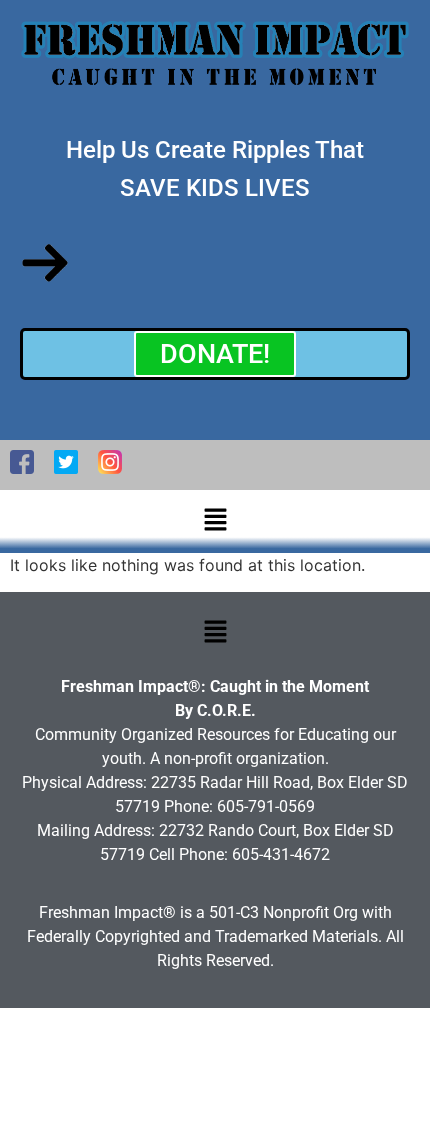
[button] (215, 521)
